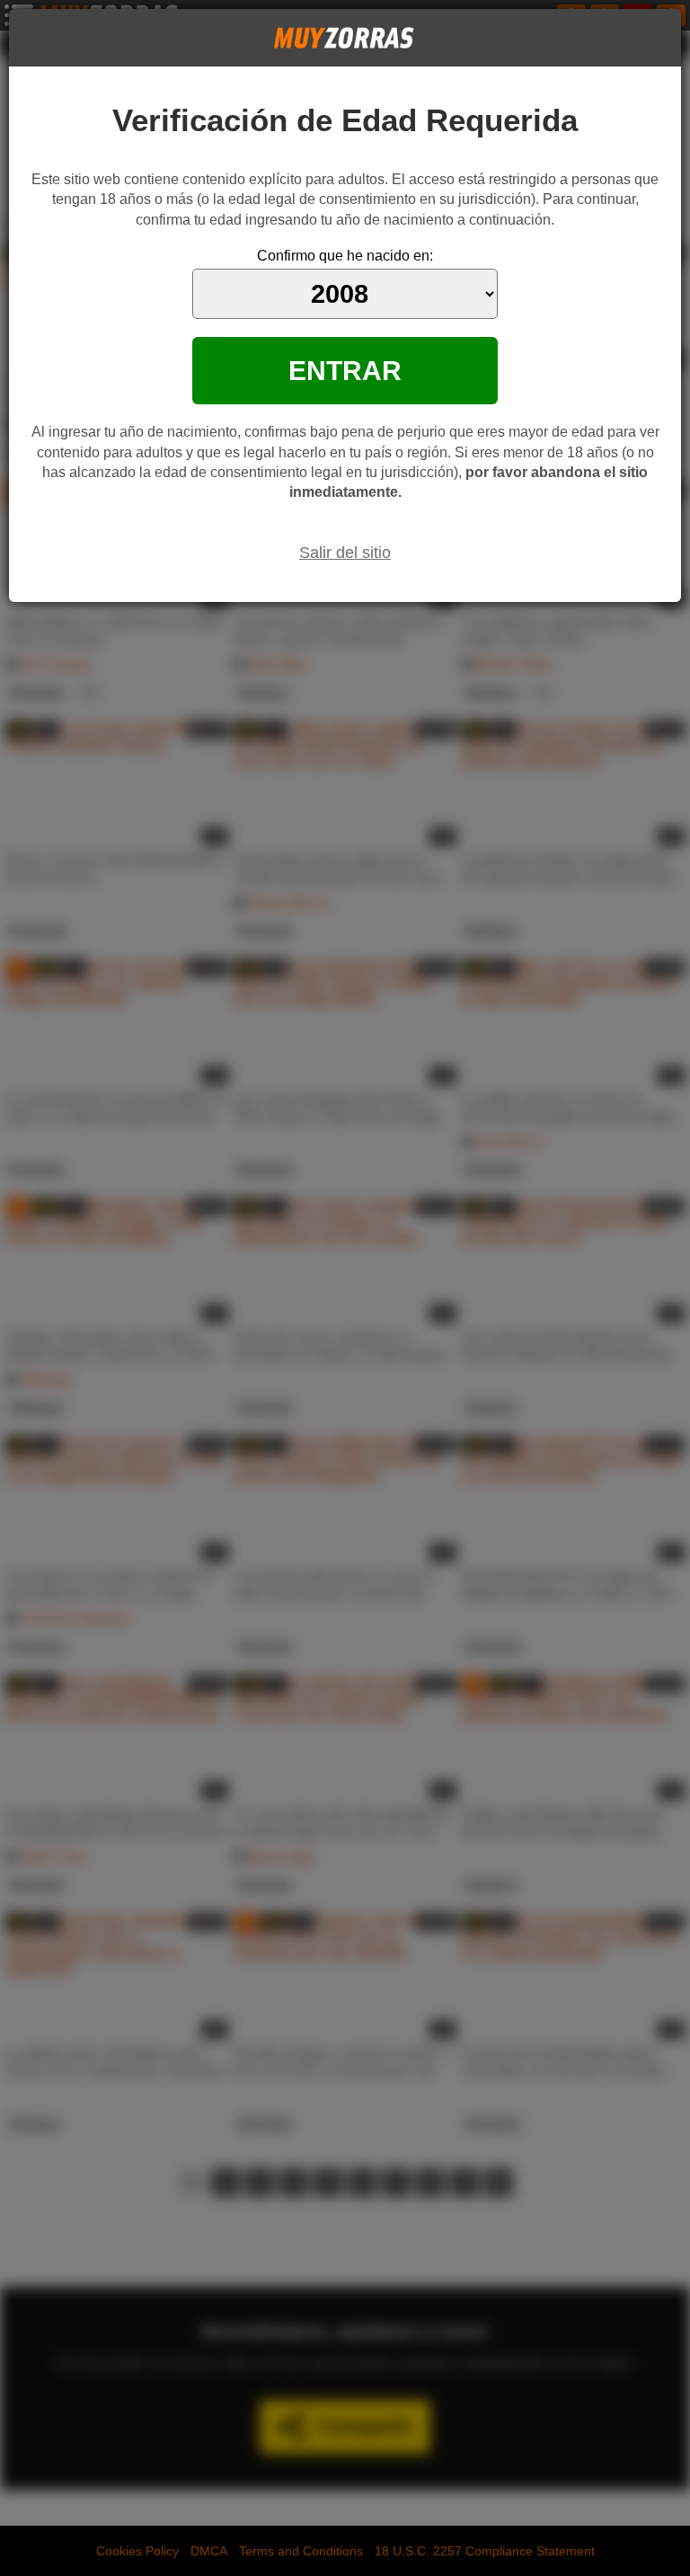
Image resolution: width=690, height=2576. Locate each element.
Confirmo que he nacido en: (345, 256)
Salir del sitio (345, 553)
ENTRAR (345, 370)
